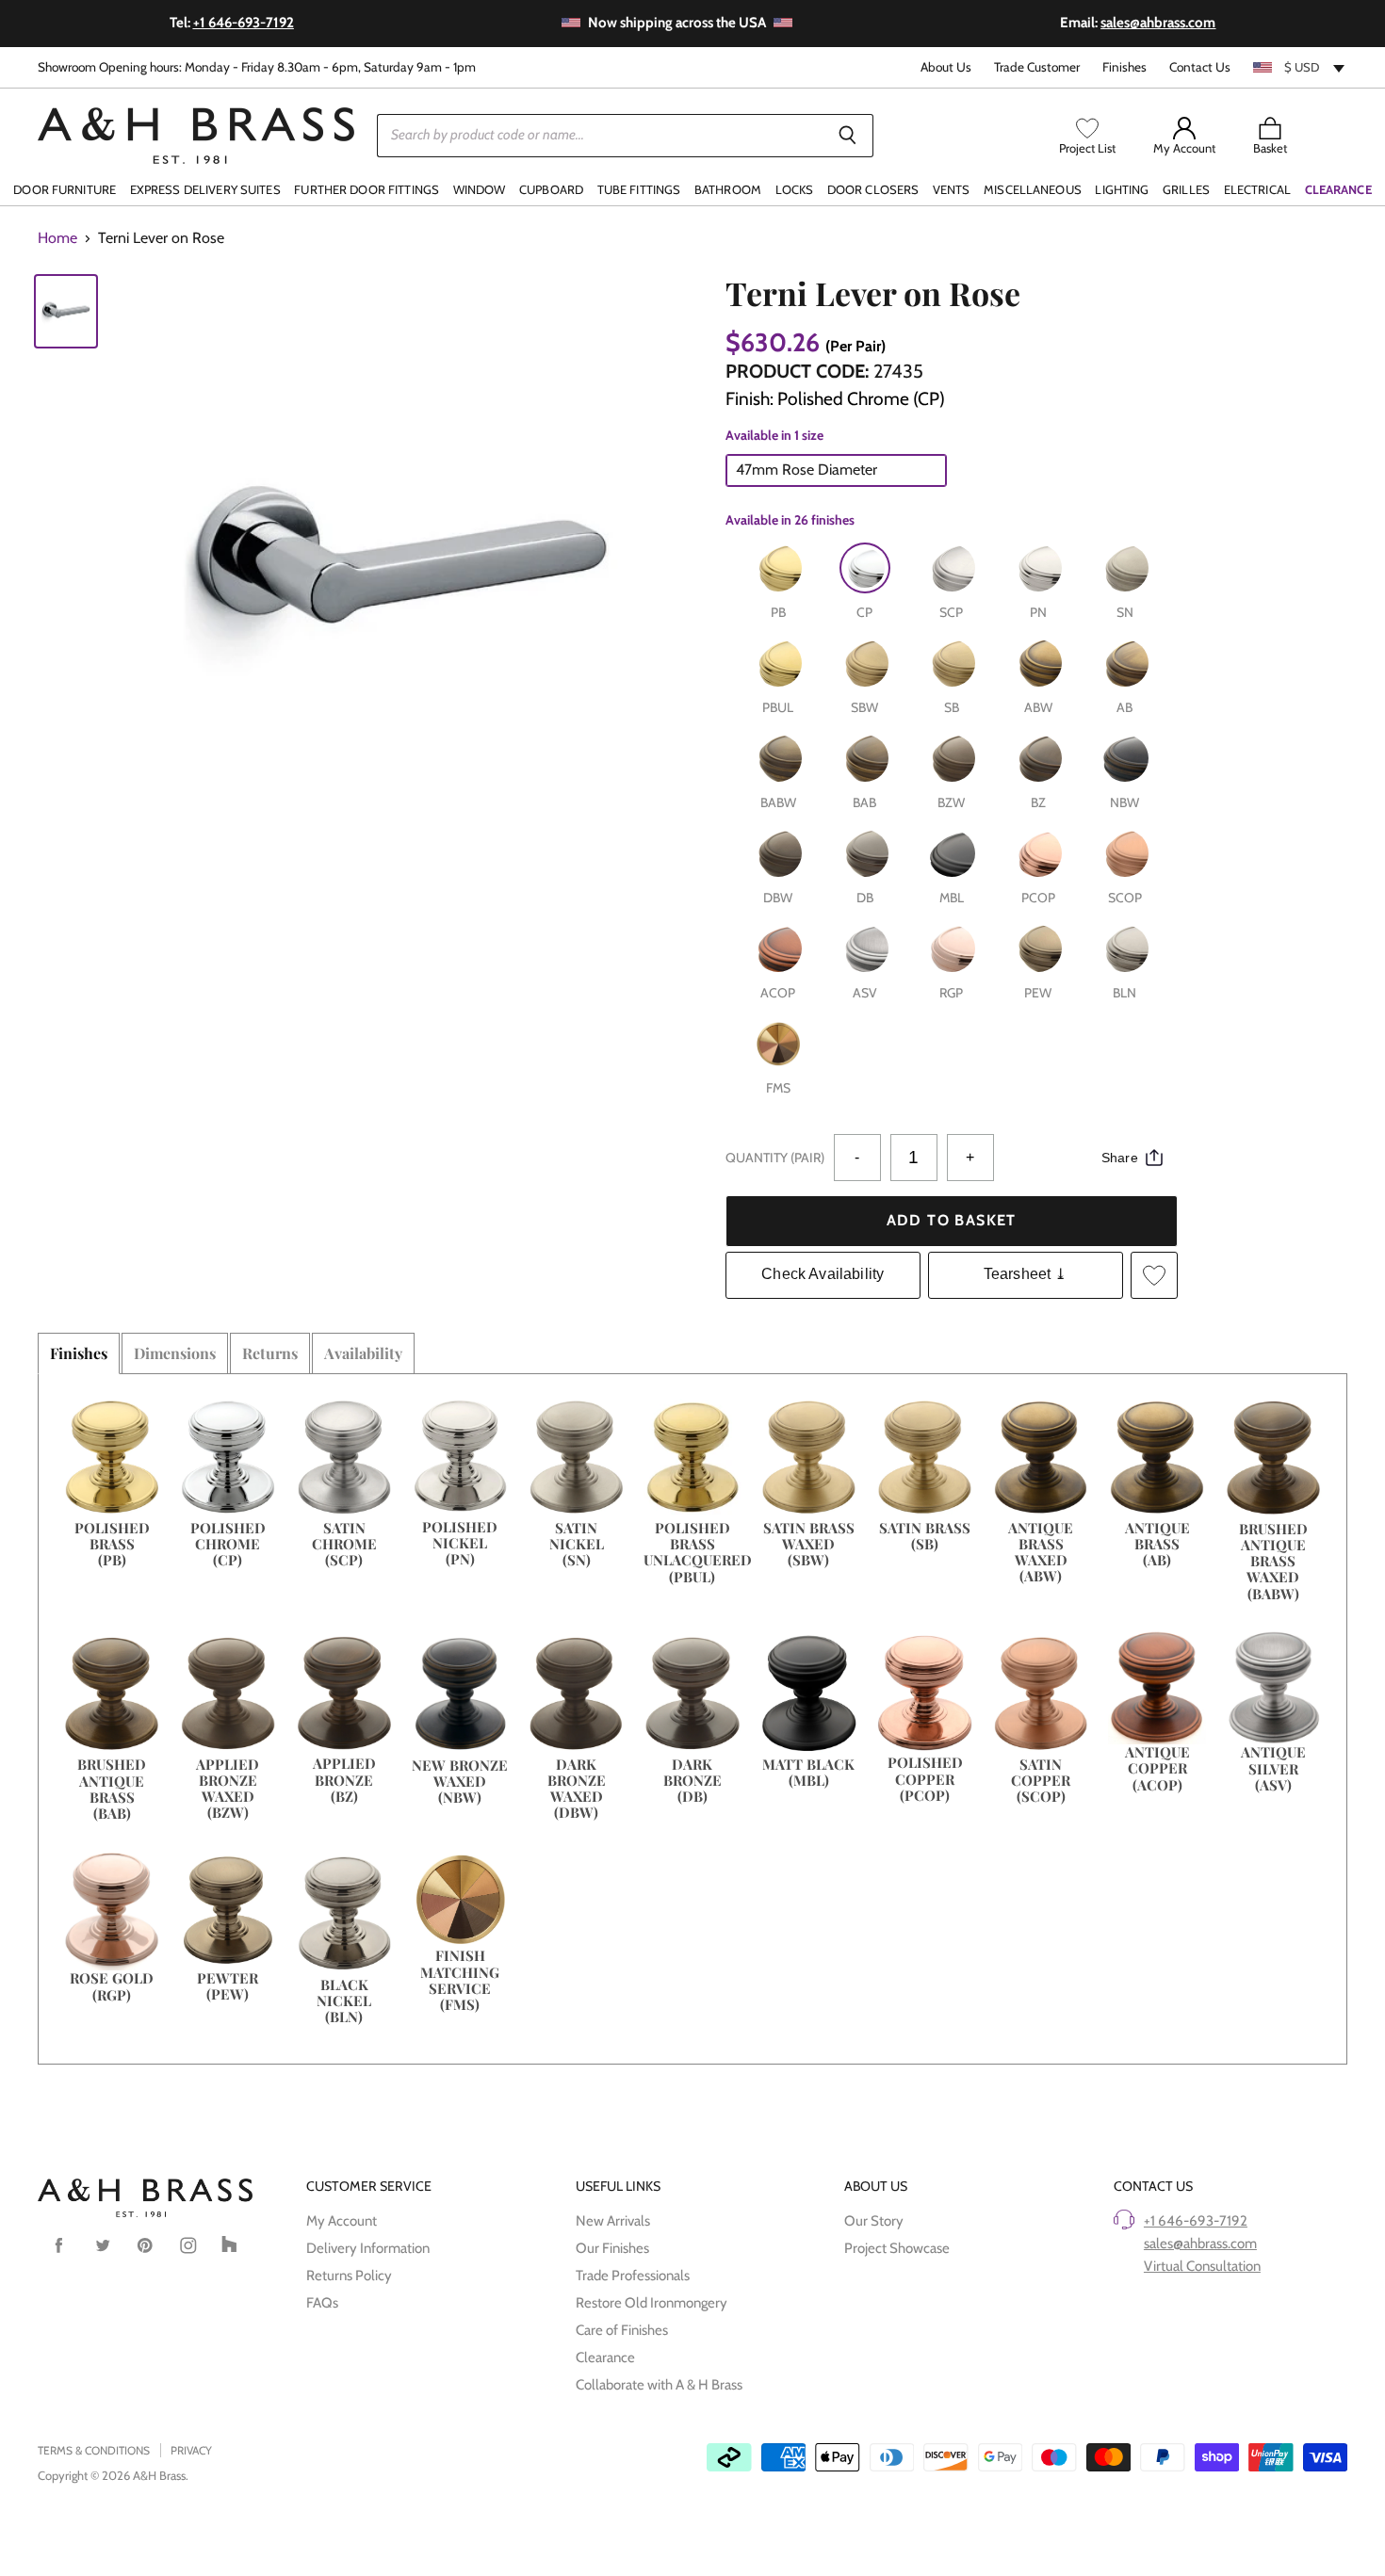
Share (1120, 1158)
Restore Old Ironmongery (652, 2303)
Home (57, 238)
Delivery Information (368, 2248)
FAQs (322, 2303)
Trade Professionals (633, 2276)
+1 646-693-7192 (1196, 2221)
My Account (342, 2221)
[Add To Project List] (1154, 1275)
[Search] (848, 136)
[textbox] (1300, 67)
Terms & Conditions (94, 2450)
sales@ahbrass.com (1200, 2244)
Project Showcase (897, 2248)
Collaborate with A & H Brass (659, 2385)
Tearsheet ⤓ (1026, 1274)
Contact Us (1200, 67)
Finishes (1124, 67)
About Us (946, 67)
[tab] (79, 1353)
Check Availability (823, 1274)
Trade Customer (1037, 67)
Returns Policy (349, 2276)
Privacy (191, 2450)
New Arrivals (613, 2221)
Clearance (605, 2357)
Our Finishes (612, 2248)
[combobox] (1300, 67)
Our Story (874, 2221)
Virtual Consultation (1202, 2266)
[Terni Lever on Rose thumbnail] (66, 312)
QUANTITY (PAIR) (775, 1158)
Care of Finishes (622, 2330)
